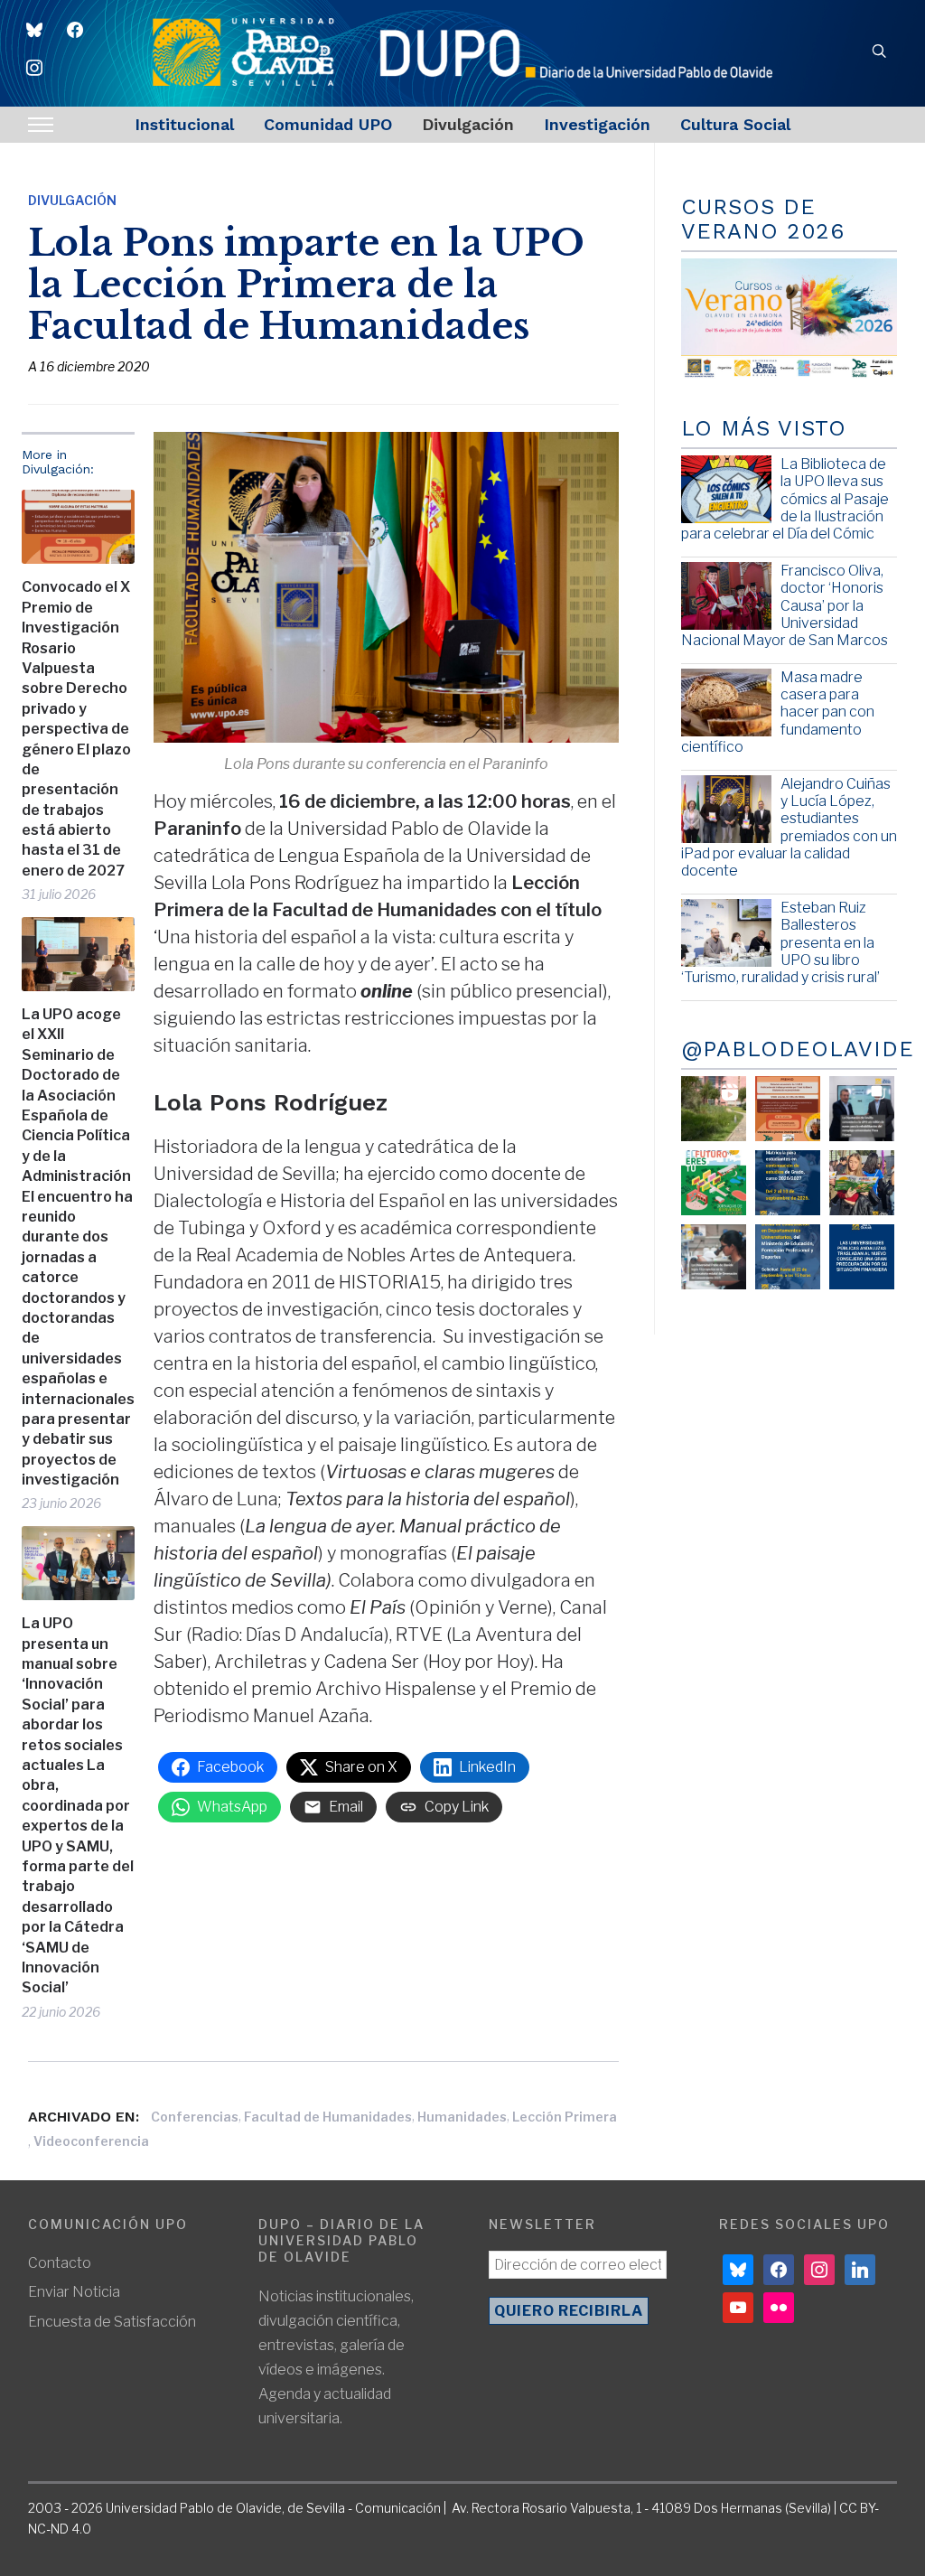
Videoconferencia (91, 2141)
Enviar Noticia (74, 2292)
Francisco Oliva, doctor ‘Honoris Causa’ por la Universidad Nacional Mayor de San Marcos (785, 605)
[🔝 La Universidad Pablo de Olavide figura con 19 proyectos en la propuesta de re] (714, 1257)
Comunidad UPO (328, 124)
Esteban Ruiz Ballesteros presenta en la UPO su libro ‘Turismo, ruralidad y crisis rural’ (780, 942)
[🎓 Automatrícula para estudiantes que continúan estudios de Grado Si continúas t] (788, 1183)
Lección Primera (565, 2117)
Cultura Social (735, 124)
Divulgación (468, 124)
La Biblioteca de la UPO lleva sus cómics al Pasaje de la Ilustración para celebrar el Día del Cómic (785, 499)
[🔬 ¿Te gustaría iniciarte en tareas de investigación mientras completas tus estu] (788, 1257)
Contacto (60, 2263)
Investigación (597, 124)
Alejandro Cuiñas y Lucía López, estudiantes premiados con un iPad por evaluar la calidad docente (789, 827)
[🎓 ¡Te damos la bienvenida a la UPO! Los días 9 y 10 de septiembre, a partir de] (714, 1183)
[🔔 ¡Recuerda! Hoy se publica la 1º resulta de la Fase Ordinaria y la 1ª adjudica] (862, 1183)
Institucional (184, 124)
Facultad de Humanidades (328, 2117)
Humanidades (462, 2117)
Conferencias (195, 2117)
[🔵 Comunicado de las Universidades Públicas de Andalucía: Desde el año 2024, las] (862, 1257)
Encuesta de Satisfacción (112, 2322)
